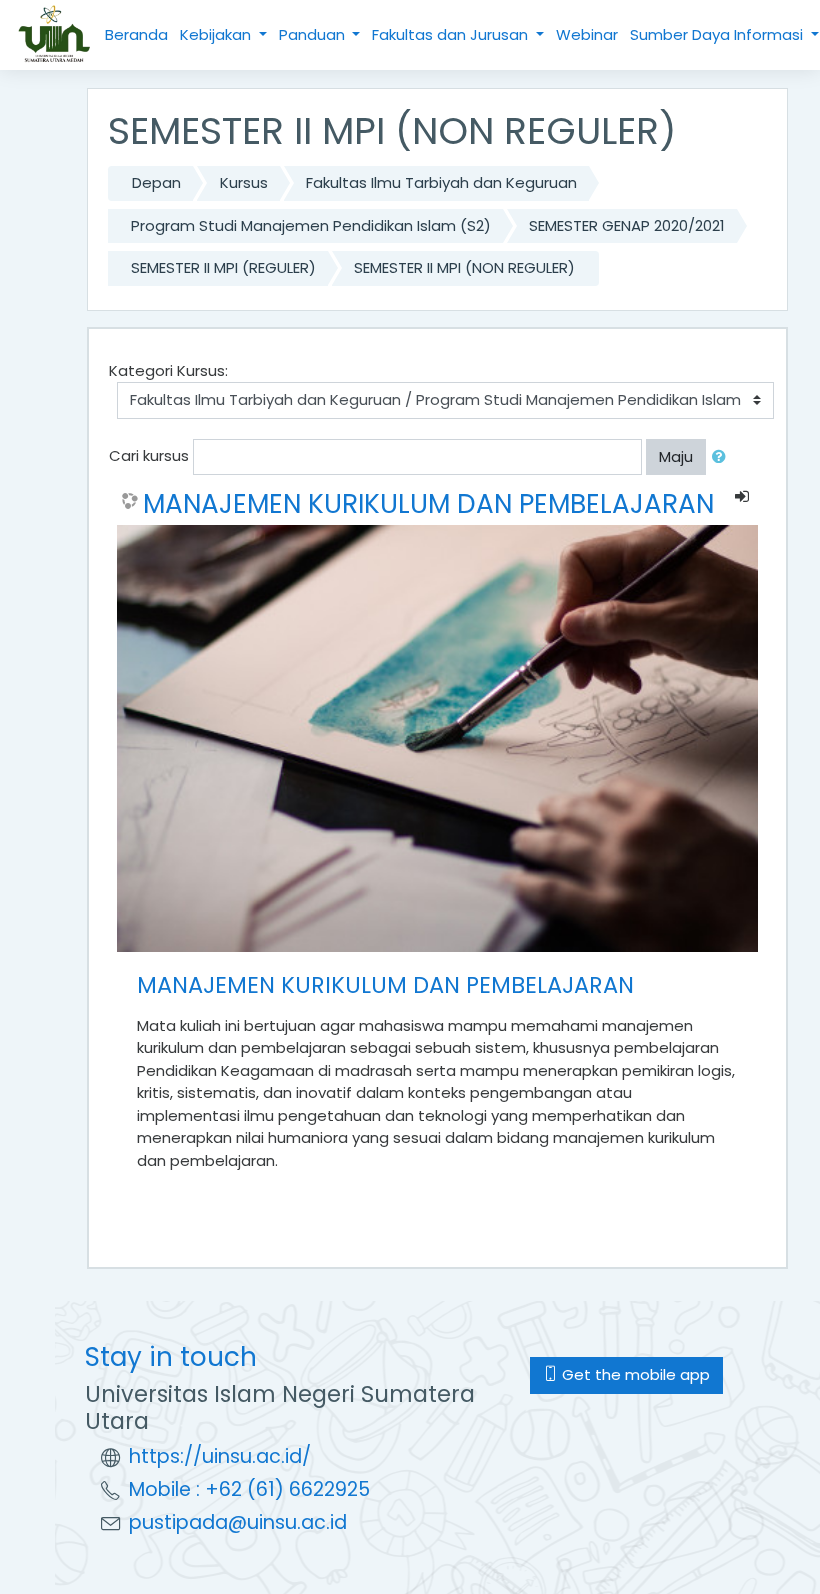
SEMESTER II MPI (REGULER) (223, 267)
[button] (723, 457)
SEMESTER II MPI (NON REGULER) (464, 267)
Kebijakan (217, 34)
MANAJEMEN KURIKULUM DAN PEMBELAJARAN (428, 504)
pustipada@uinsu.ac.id (238, 1522)
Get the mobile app (634, 1374)
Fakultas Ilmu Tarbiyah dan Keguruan (441, 182)
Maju (676, 456)
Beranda (136, 34)
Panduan (314, 34)
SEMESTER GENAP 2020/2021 (627, 225)
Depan (156, 182)
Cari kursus (149, 455)
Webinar (587, 34)
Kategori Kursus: (168, 370)
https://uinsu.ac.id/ (220, 1456)
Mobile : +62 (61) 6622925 (249, 1489)
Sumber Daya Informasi (718, 34)
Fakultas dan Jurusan (452, 34)
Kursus (244, 182)
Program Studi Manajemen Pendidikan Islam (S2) (311, 225)
